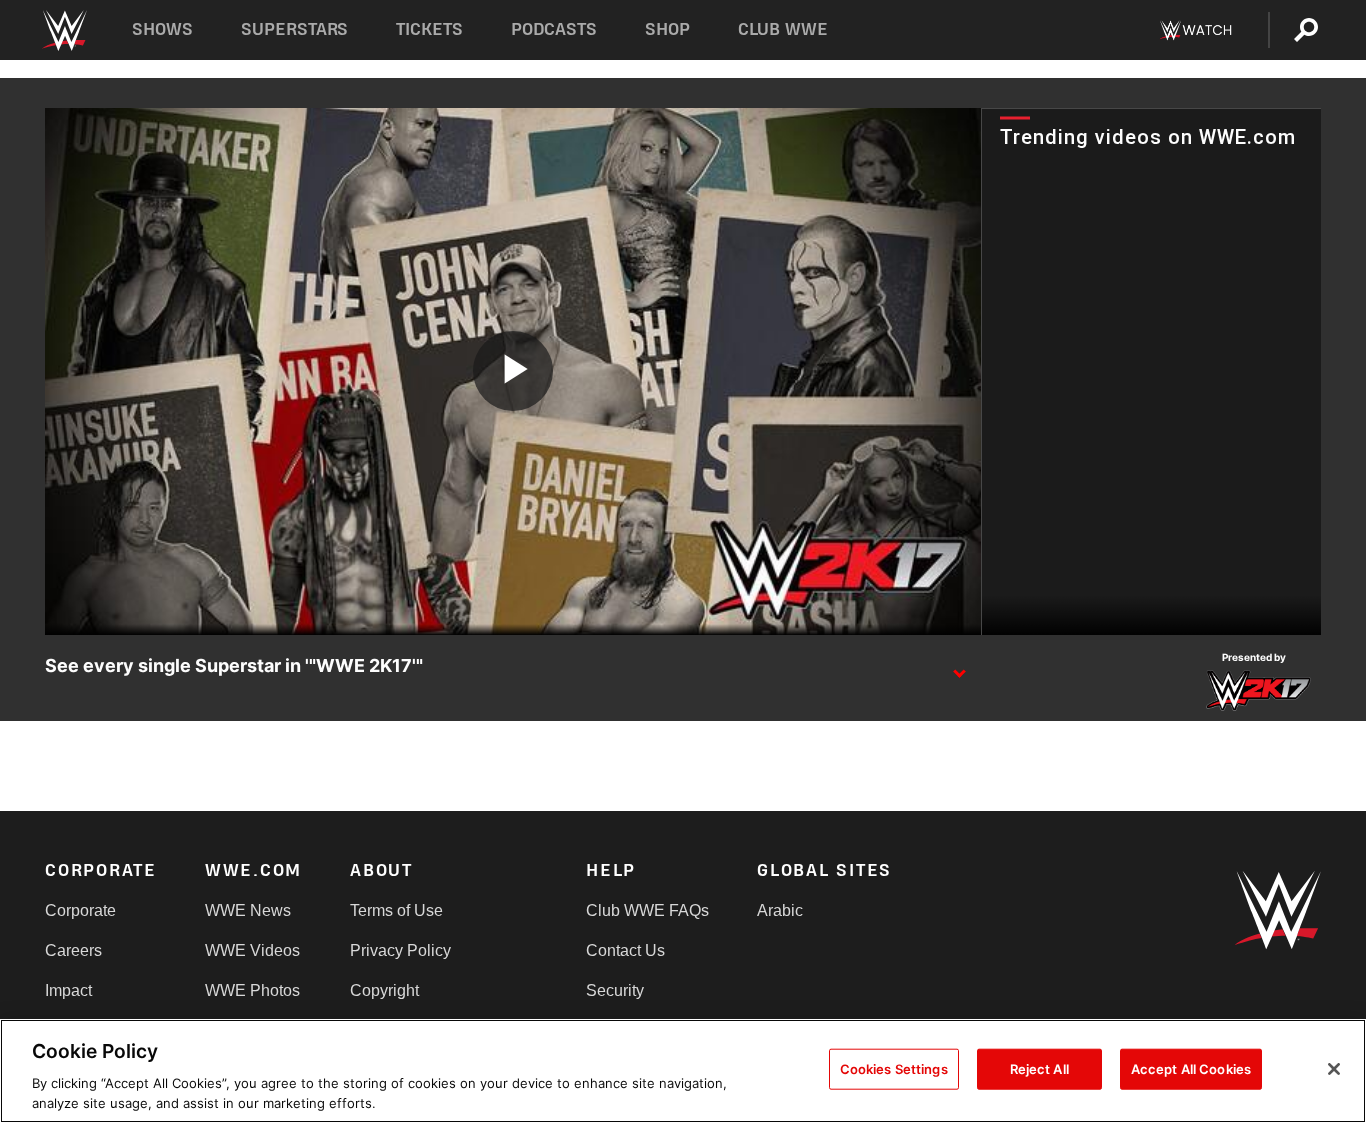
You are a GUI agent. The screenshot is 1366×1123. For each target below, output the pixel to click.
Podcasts (554, 29)
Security (615, 990)
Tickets (429, 29)
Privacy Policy (400, 950)
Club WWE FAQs (647, 910)
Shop (667, 29)
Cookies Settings (894, 1069)
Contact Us (625, 950)
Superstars (295, 29)
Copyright (384, 990)
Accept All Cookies (1191, 1069)
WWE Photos (252, 990)
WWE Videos (252, 950)
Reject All (1039, 1069)
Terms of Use (396, 910)
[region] (683, 1071)
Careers (73, 950)
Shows (162, 29)
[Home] (63, 30)
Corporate (80, 910)
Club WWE (783, 29)
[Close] (1334, 1069)
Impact (68, 990)
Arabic (780, 910)
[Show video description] (959, 667)
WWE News (248, 910)
